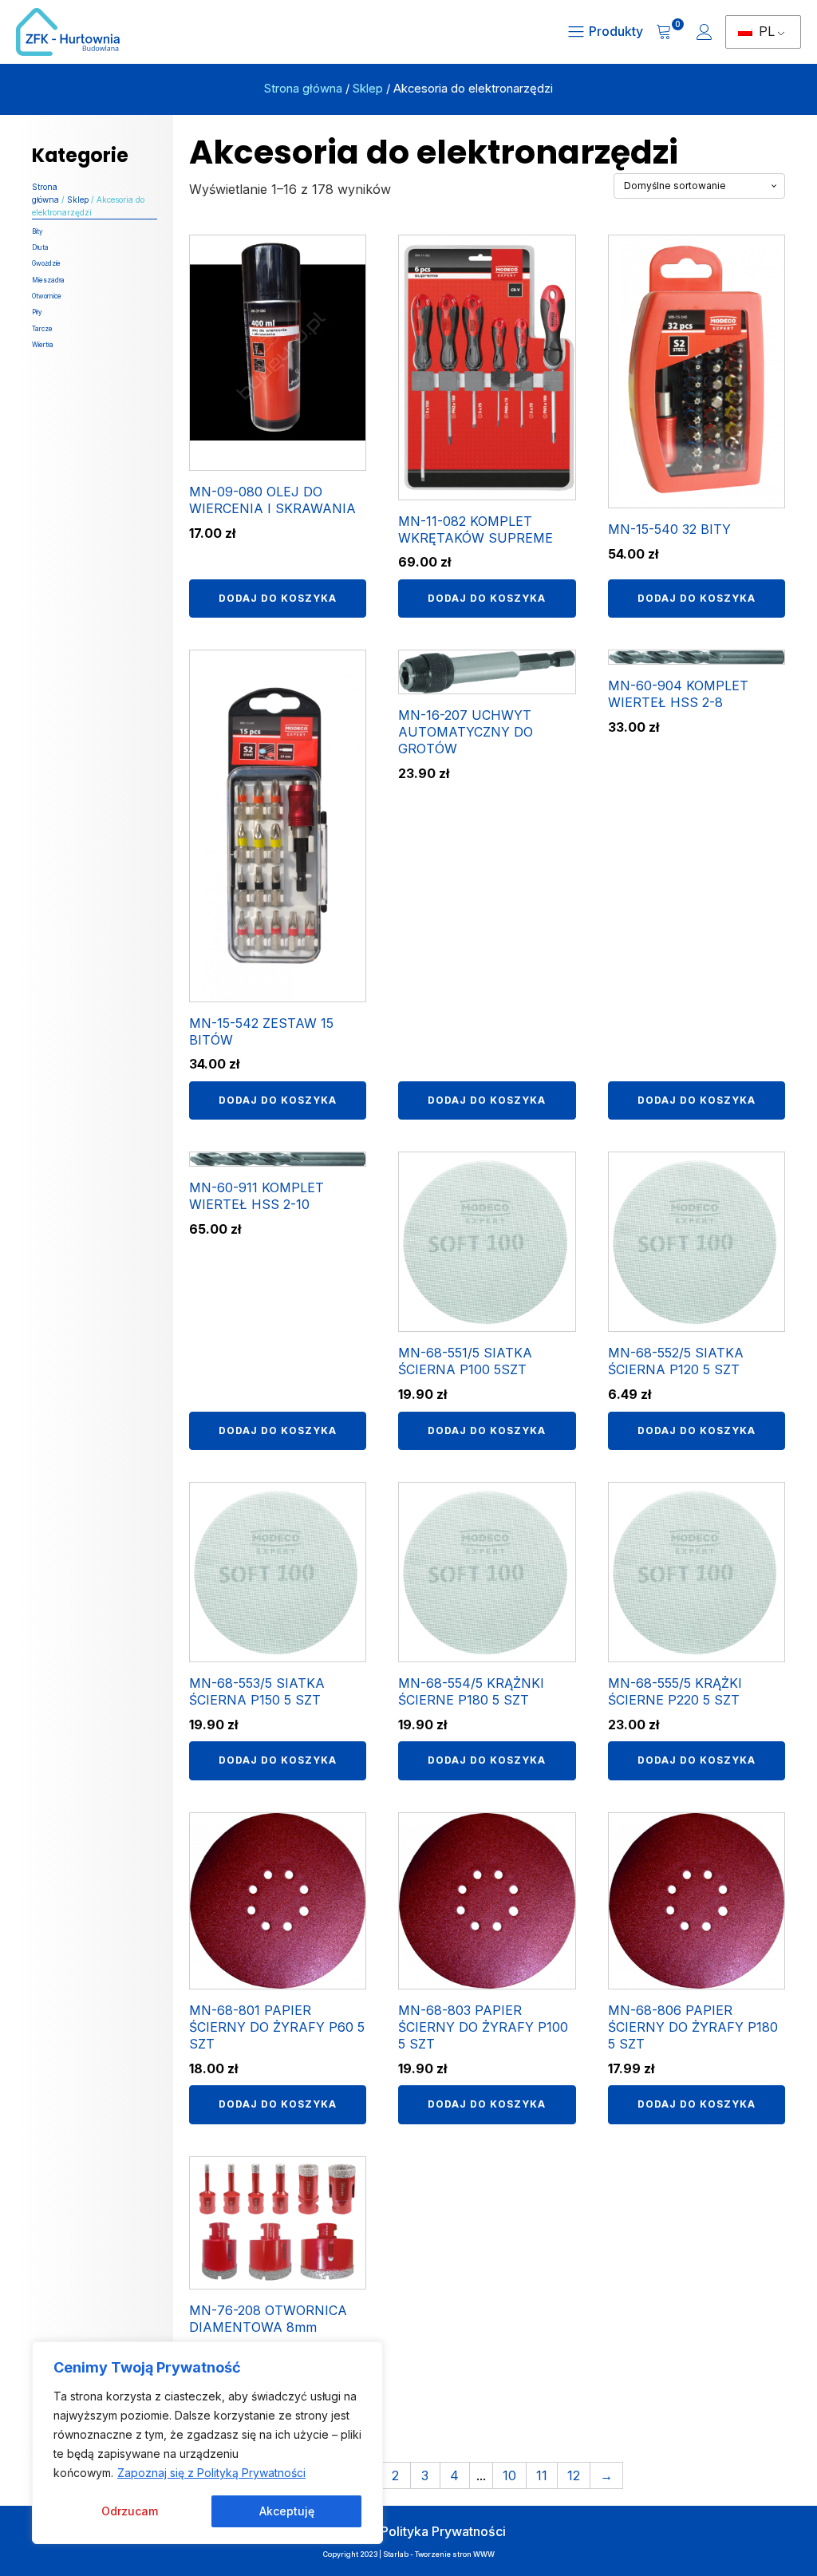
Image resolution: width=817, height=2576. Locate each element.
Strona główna (303, 89)
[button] (670, 32)
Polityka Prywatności (443, 2531)
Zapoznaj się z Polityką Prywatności (211, 2473)
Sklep (368, 89)
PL (765, 31)
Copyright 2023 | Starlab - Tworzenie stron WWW (409, 2554)
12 (574, 2475)
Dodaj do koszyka (278, 598)
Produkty (616, 31)
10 (509, 2475)
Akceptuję (287, 2511)
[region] (207, 2443)
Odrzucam (130, 2511)
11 (542, 2475)
